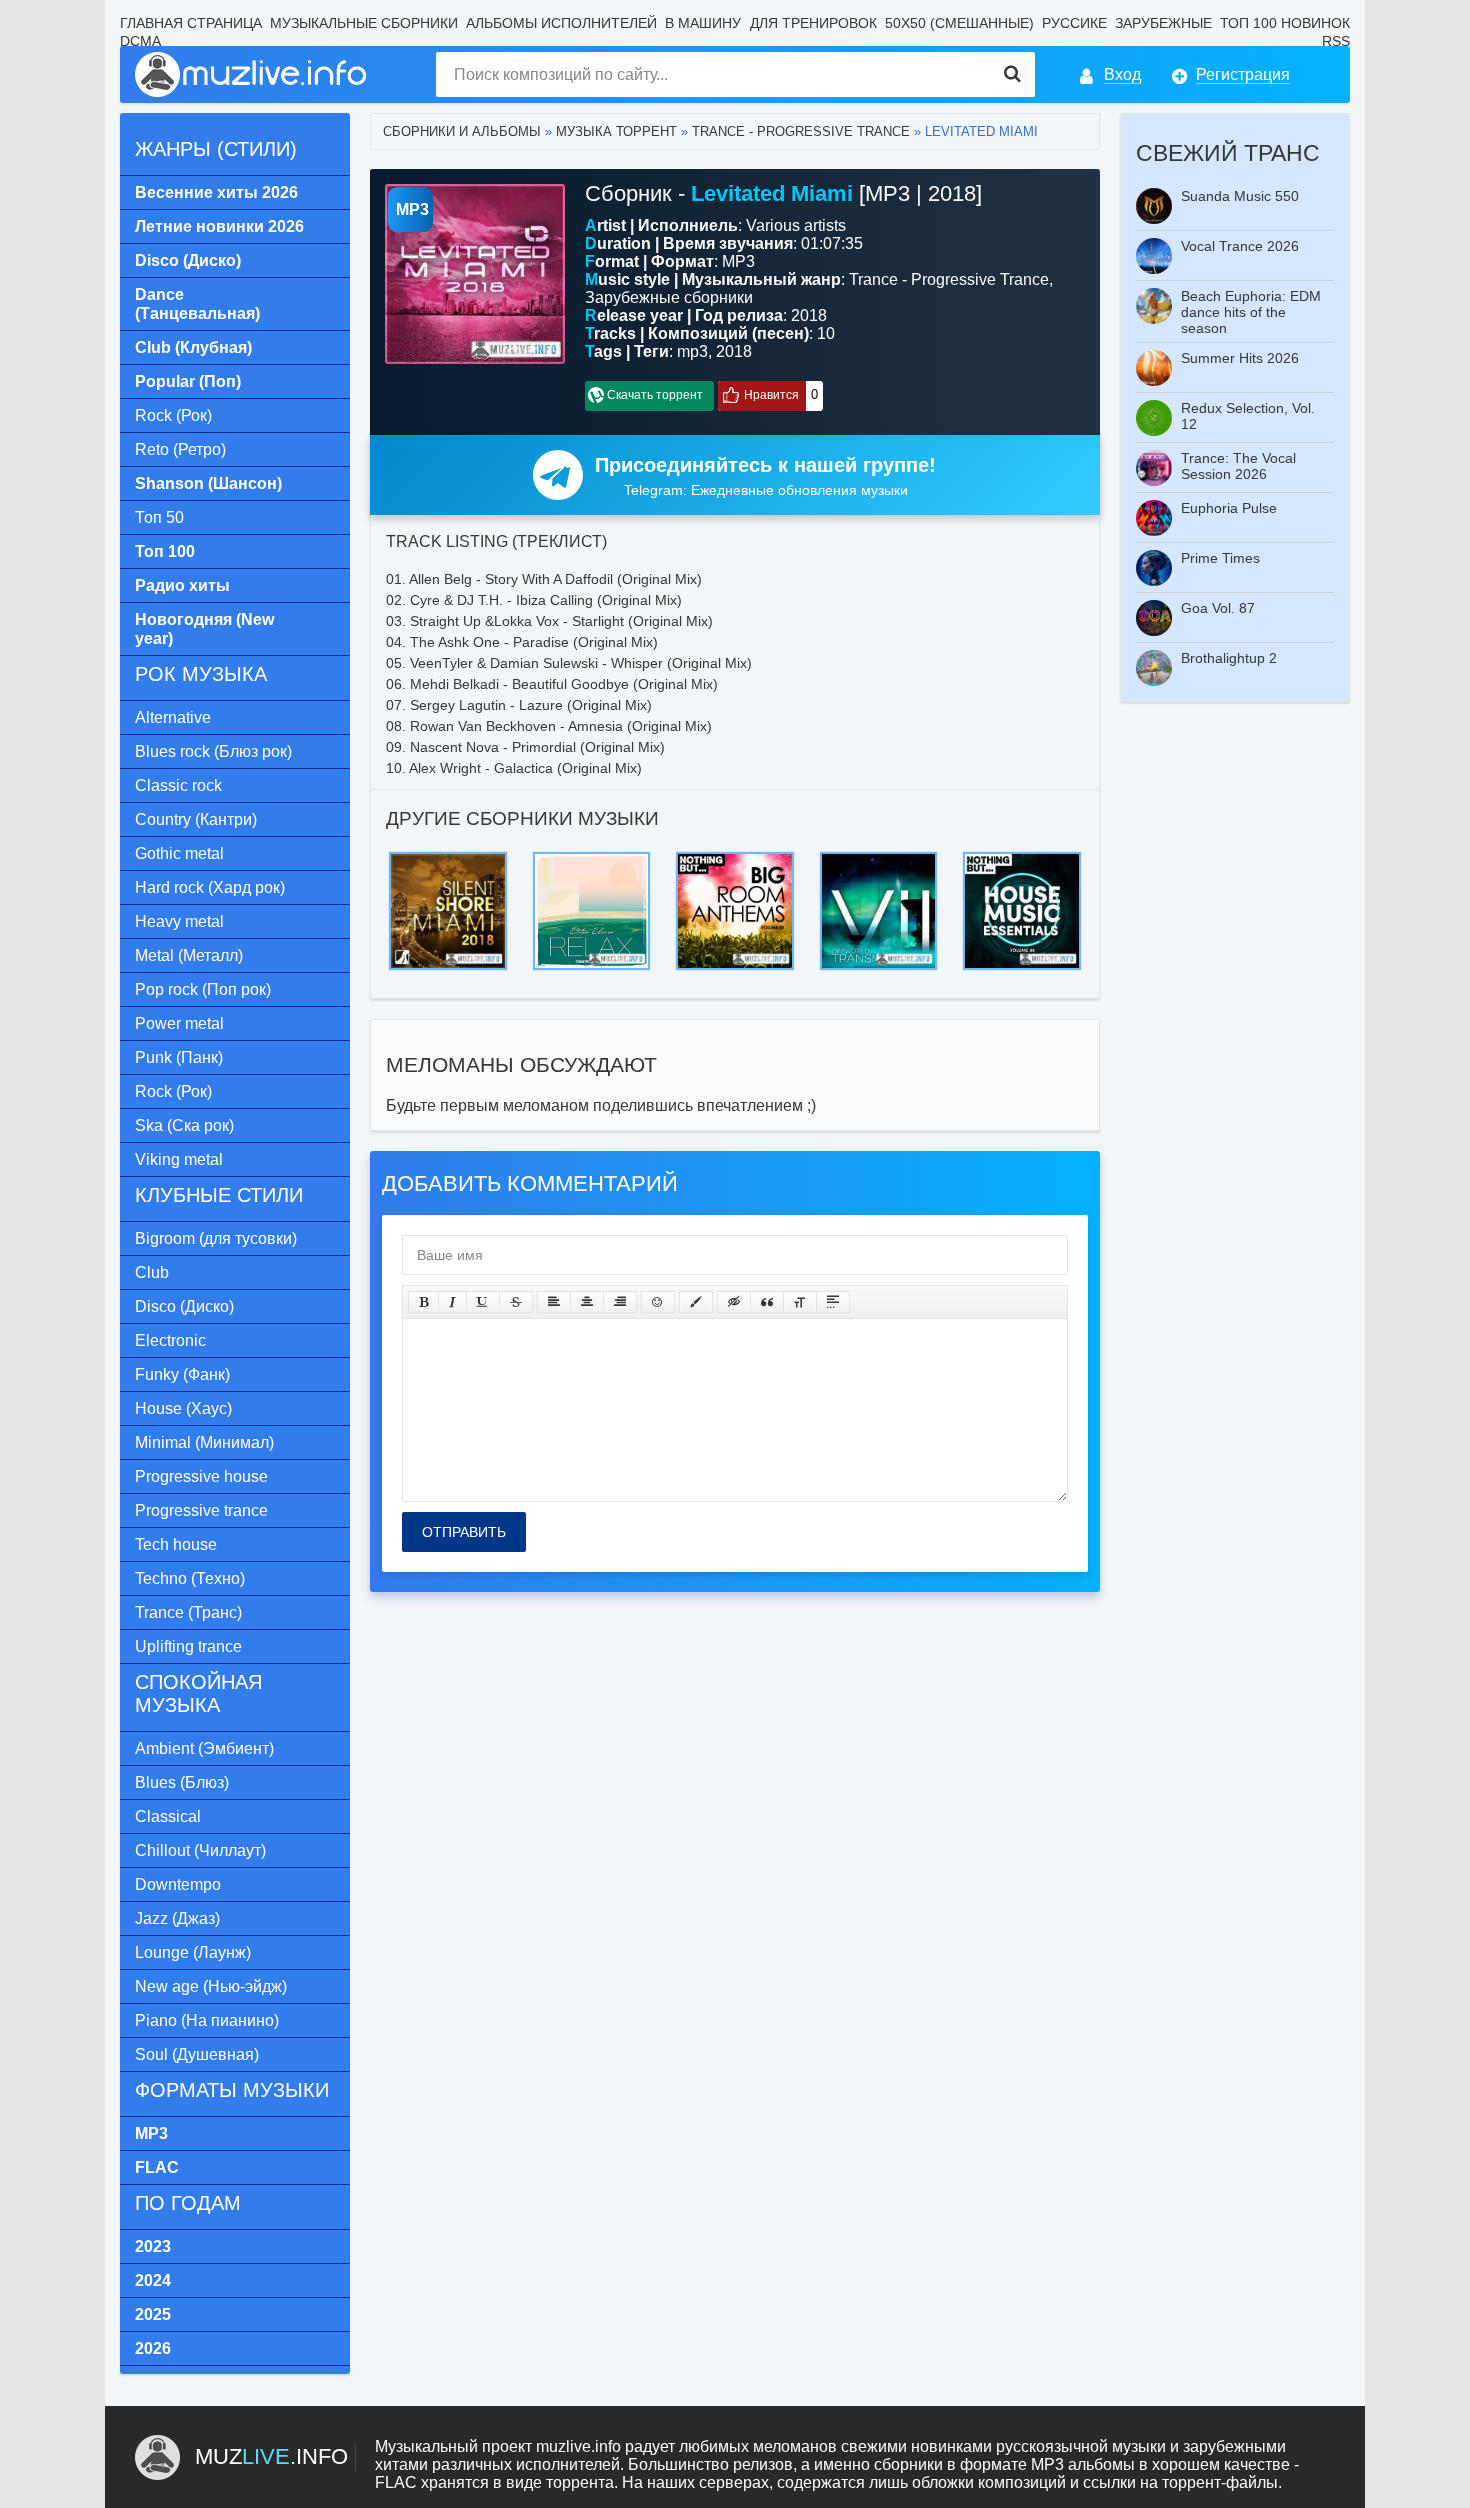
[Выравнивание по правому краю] (620, 1302)
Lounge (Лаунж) (193, 1952)
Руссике (1074, 23)
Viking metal (179, 1159)
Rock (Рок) (173, 415)
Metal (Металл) (189, 955)
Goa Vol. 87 (1218, 608)
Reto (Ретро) (180, 449)
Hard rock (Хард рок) (210, 887)
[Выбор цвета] (696, 1302)
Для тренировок (813, 23)
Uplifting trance (188, 1646)
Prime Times (1220, 558)
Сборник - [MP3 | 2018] (783, 193)
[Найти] (1012, 74)
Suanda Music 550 (1240, 196)
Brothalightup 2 (1229, 658)
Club (152, 1272)
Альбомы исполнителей (561, 23)
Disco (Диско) (184, 1306)
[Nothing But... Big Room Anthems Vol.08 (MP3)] (735, 857)
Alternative (173, 717)
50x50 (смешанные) (959, 23)
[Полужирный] (423, 1302)
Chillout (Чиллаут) (200, 1850)
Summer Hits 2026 (1240, 358)
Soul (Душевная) (197, 2054)
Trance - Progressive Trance (801, 131)
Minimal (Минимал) (204, 1442)
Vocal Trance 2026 (1240, 246)
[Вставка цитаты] (767, 1302)
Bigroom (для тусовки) (216, 1238)
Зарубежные (1163, 23)
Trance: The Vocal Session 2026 (1238, 466)
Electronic (170, 1340)
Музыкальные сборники (364, 23)
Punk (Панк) (179, 1057)
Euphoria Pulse (1229, 508)
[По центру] (587, 1302)
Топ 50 (159, 517)
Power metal (179, 1023)
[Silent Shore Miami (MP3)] (448, 857)
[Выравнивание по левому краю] (554, 1302)
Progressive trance (201, 1510)
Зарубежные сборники (669, 297)
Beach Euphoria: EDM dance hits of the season (1251, 312)
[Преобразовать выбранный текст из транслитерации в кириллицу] (800, 1302)
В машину (703, 23)
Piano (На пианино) (207, 2020)
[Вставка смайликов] (658, 1302)
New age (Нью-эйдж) (211, 1986)
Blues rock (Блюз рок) (213, 751)
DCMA (140, 41)
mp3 (692, 351)
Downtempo (178, 1884)
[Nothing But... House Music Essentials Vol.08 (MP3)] (1022, 857)
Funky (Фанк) (182, 1374)
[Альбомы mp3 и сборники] (251, 74)
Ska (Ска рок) (184, 1125)
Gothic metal (179, 853)
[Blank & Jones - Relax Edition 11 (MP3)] (592, 857)
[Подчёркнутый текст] (483, 1302)
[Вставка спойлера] (833, 1302)
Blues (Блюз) (182, 1782)
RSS (1336, 41)
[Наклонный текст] (452, 1302)
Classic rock (178, 785)
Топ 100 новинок (1285, 23)
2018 (734, 351)
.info (271, 2456)
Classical (168, 1816)
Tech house (176, 1544)
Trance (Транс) (188, 1612)
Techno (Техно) (190, 1578)
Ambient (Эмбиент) (204, 1748)
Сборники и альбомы (462, 131)
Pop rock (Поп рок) (203, 989)
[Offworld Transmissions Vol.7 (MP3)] (879, 857)
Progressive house (201, 1476)
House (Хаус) (183, 1408)
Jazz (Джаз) (177, 1918)
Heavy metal (179, 921)
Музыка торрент (616, 131)
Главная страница (191, 23)
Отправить (464, 1532)
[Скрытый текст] (734, 1302)
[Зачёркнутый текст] (516, 1302)
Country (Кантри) (196, 819)
